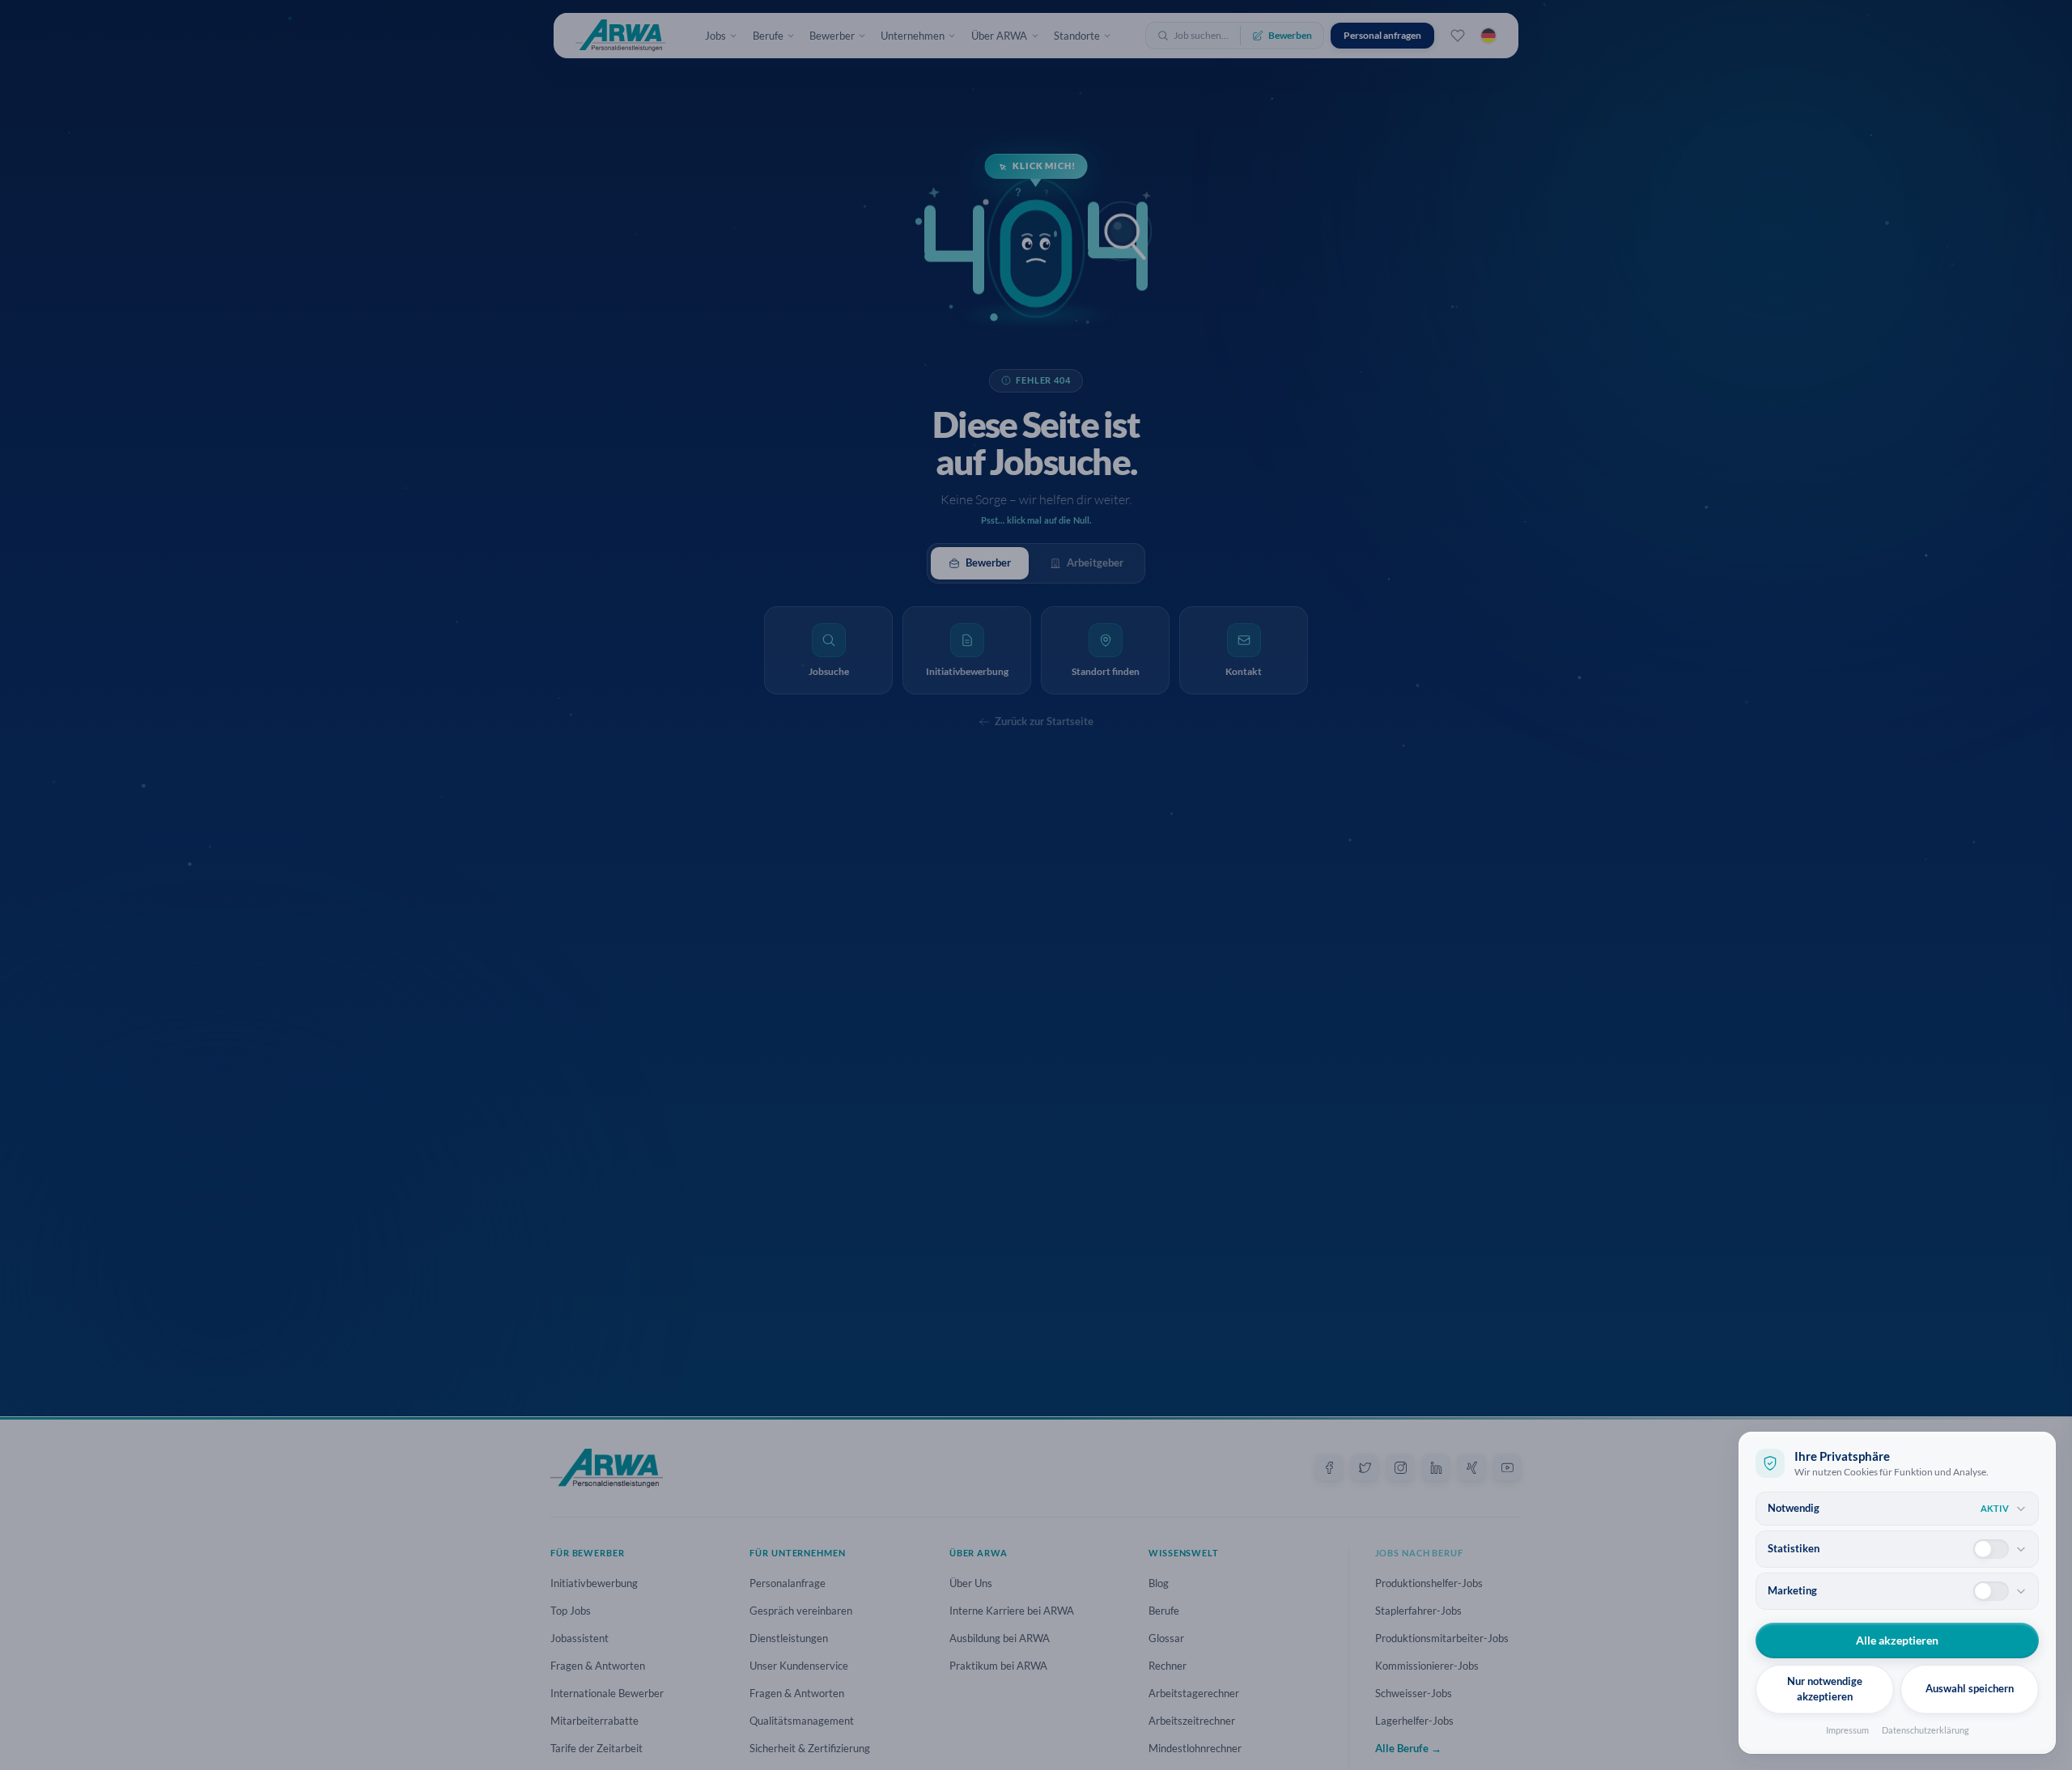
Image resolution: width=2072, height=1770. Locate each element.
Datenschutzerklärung (1926, 1730)
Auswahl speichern (1970, 1688)
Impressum (1847, 1730)
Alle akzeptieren (1897, 1640)
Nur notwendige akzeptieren (1825, 1689)
